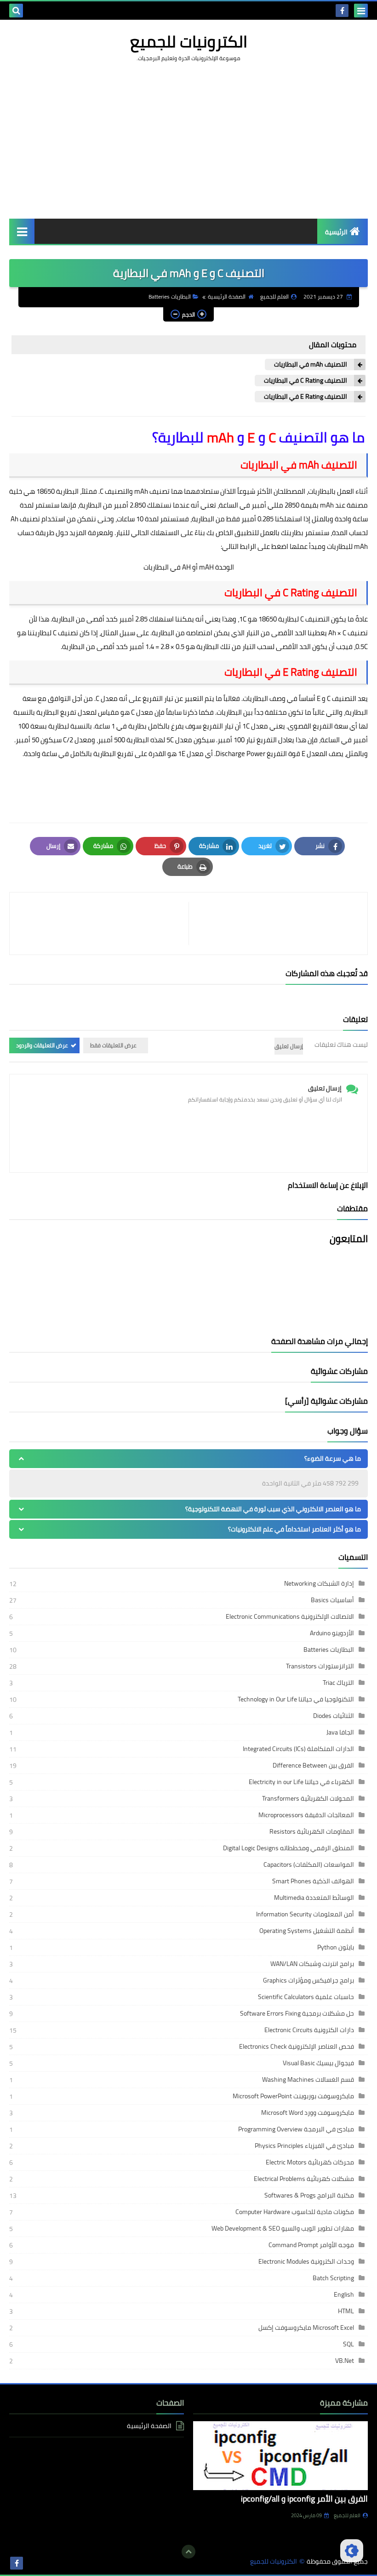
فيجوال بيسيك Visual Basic (318, 2063)
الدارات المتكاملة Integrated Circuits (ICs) (298, 1749)
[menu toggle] (361, 11)
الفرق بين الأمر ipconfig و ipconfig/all (304, 2499)
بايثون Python (336, 1947)
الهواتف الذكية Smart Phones (313, 1881)
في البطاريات (163, 567)
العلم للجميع (347, 2515)
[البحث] (16, 11)
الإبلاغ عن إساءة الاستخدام (328, 1185)
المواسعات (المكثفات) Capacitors (309, 1864)
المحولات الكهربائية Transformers (308, 1798)
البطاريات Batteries (170, 297)
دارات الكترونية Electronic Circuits (309, 2030)
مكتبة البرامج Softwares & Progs (309, 2195)
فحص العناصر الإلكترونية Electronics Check (297, 2046)
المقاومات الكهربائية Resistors (312, 1831)
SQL (348, 2344)
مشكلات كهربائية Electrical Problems (304, 2179)
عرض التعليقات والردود (42, 1045)
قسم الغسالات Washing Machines (308, 2079)
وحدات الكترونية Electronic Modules (306, 2261)
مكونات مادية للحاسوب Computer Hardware (295, 2212)
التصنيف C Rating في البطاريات (306, 381)
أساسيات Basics (332, 1600)
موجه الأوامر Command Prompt (311, 2245)
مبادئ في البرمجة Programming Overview (296, 2129)
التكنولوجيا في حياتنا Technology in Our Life (296, 1699)
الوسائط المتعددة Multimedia (314, 1898)
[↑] (188, 2552)
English (344, 2294)
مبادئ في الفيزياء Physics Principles (304, 2146)
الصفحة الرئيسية (227, 297)
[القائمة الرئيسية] (22, 231)
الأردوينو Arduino (332, 1633)
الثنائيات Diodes (334, 1716)
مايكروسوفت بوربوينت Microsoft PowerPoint (293, 2096)
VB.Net (345, 2361)
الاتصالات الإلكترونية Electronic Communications (290, 1616)
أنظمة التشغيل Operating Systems (307, 1931)
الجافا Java (340, 1732)
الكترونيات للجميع (189, 41)
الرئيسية (336, 232)
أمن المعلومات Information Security (305, 1914)
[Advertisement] (188, 141)
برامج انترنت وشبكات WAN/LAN (312, 1964)
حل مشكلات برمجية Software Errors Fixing (297, 2013)
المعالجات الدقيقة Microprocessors (306, 1815)
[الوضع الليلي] (352, 2551)
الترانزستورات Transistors (320, 1666)
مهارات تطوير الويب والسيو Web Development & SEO (283, 2228)
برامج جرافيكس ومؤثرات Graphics (308, 1980)
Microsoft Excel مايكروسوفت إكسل (306, 2327)
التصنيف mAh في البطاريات (311, 364)
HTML (346, 2311)
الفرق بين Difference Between (313, 1765)
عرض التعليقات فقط (113, 1045)
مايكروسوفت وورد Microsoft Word (308, 2113)
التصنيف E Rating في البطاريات (306, 397)
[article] (104, 924)
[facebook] (342, 11)
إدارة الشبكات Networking (319, 1583)
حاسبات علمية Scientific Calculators (306, 1997)
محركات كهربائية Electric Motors (310, 2162)
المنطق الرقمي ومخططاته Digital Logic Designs (288, 1848)
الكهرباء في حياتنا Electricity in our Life (301, 1782)
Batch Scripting (333, 2278)
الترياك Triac (338, 1683)
